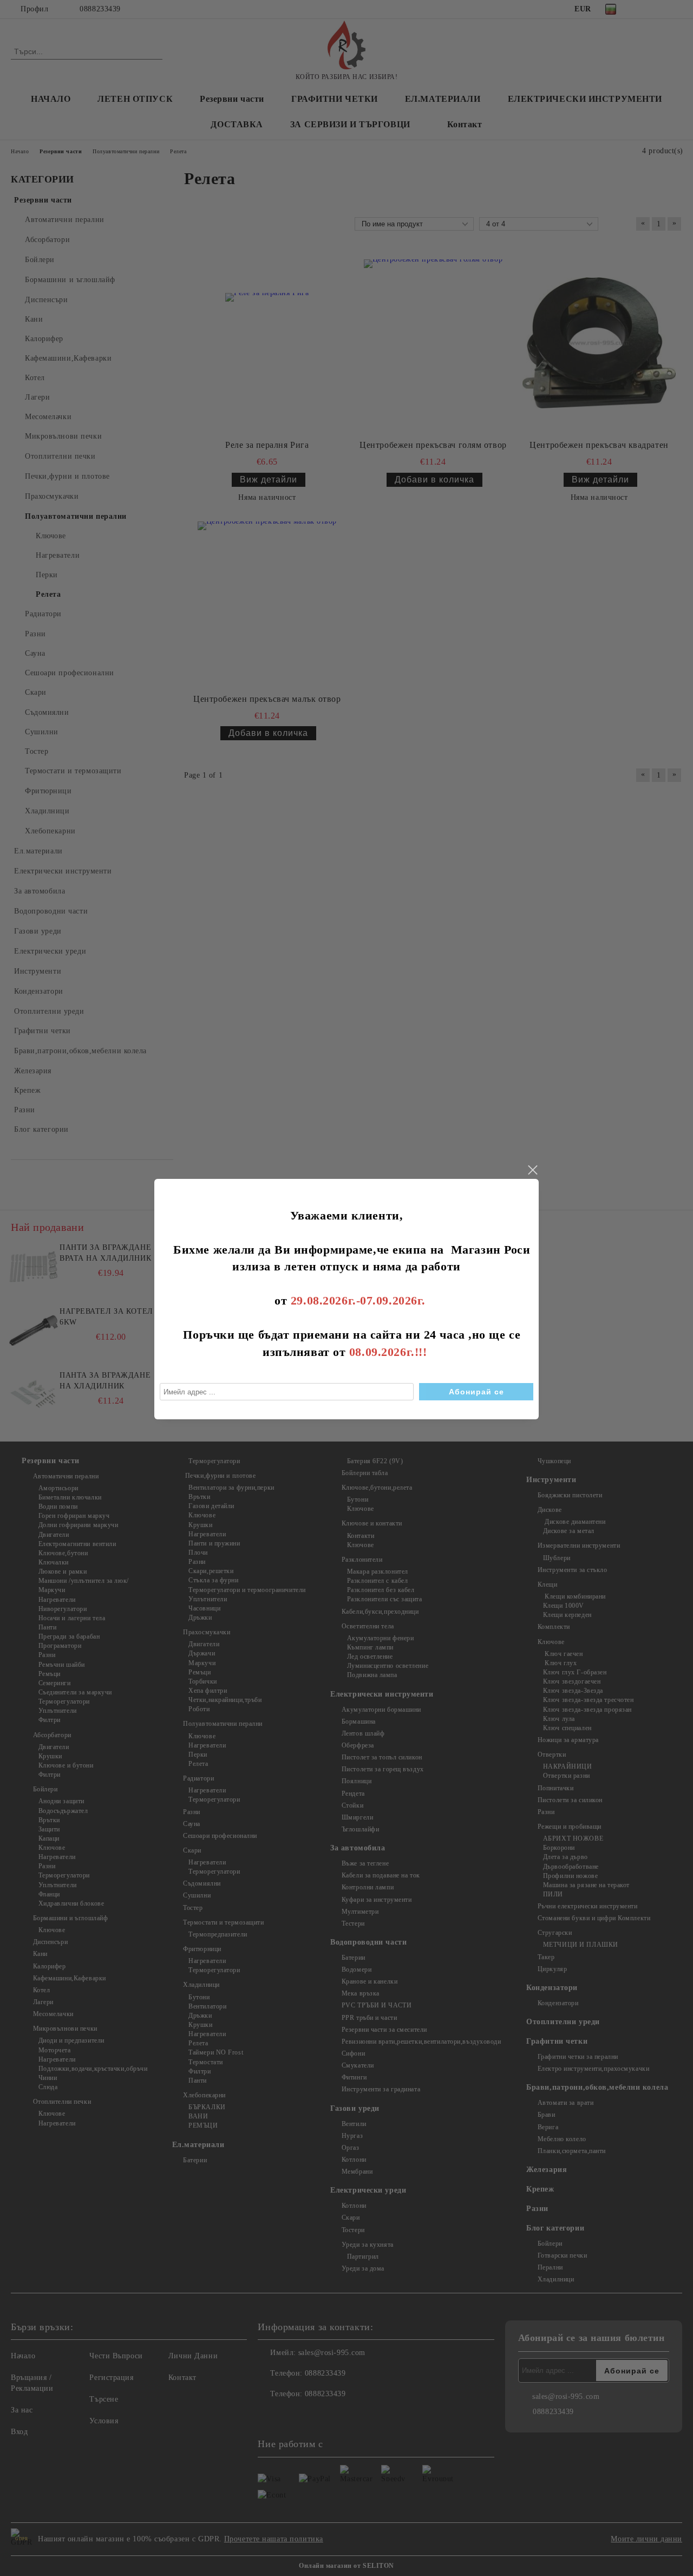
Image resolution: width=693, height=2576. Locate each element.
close (532, 1170)
